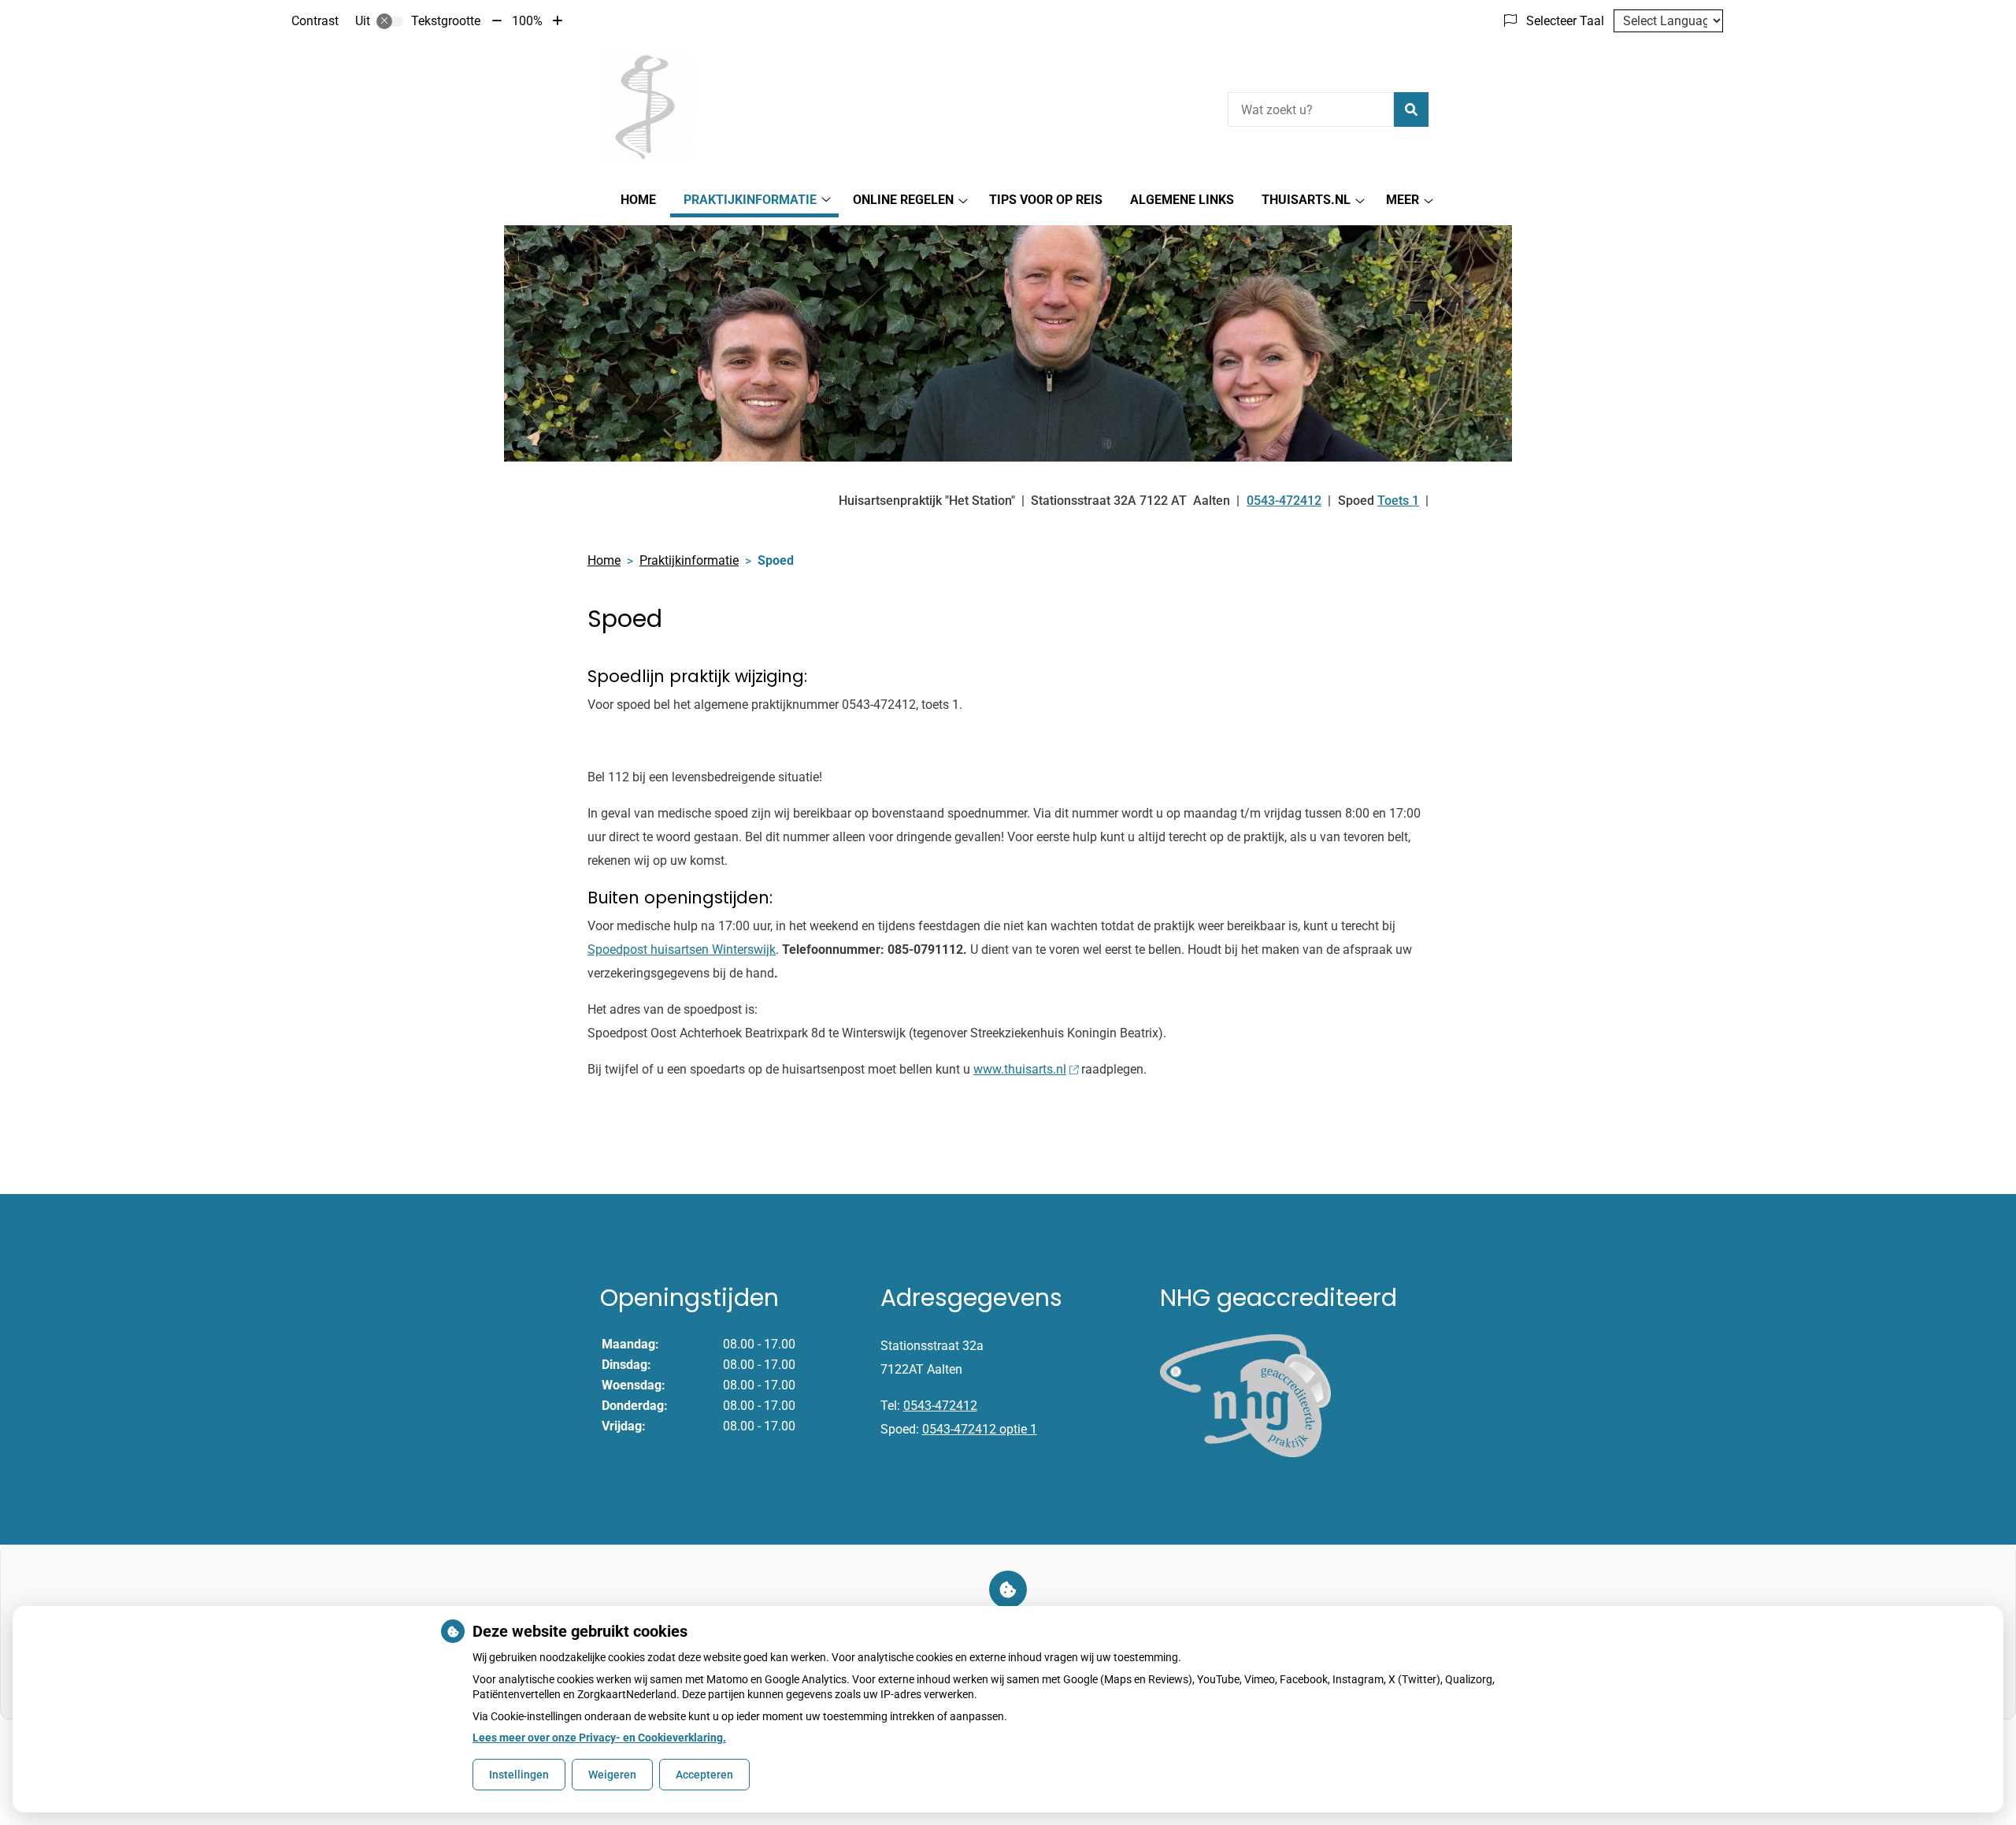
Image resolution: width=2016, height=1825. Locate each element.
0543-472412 (940, 1406)
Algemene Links (1182, 200)
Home (638, 200)
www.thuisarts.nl (1020, 1069)
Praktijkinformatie (750, 200)
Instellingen (519, 1775)
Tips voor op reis (1046, 200)
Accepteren (704, 1775)
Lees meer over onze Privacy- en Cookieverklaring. (599, 1738)
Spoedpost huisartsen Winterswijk (682, 950)
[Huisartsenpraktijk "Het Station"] (646, 108)
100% (527, 21)
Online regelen (903, 200)
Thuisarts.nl (1306, 200)
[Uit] (390, 21)
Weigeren (612, 1775)
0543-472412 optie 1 (980, 1429)
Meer (1403, 200)
